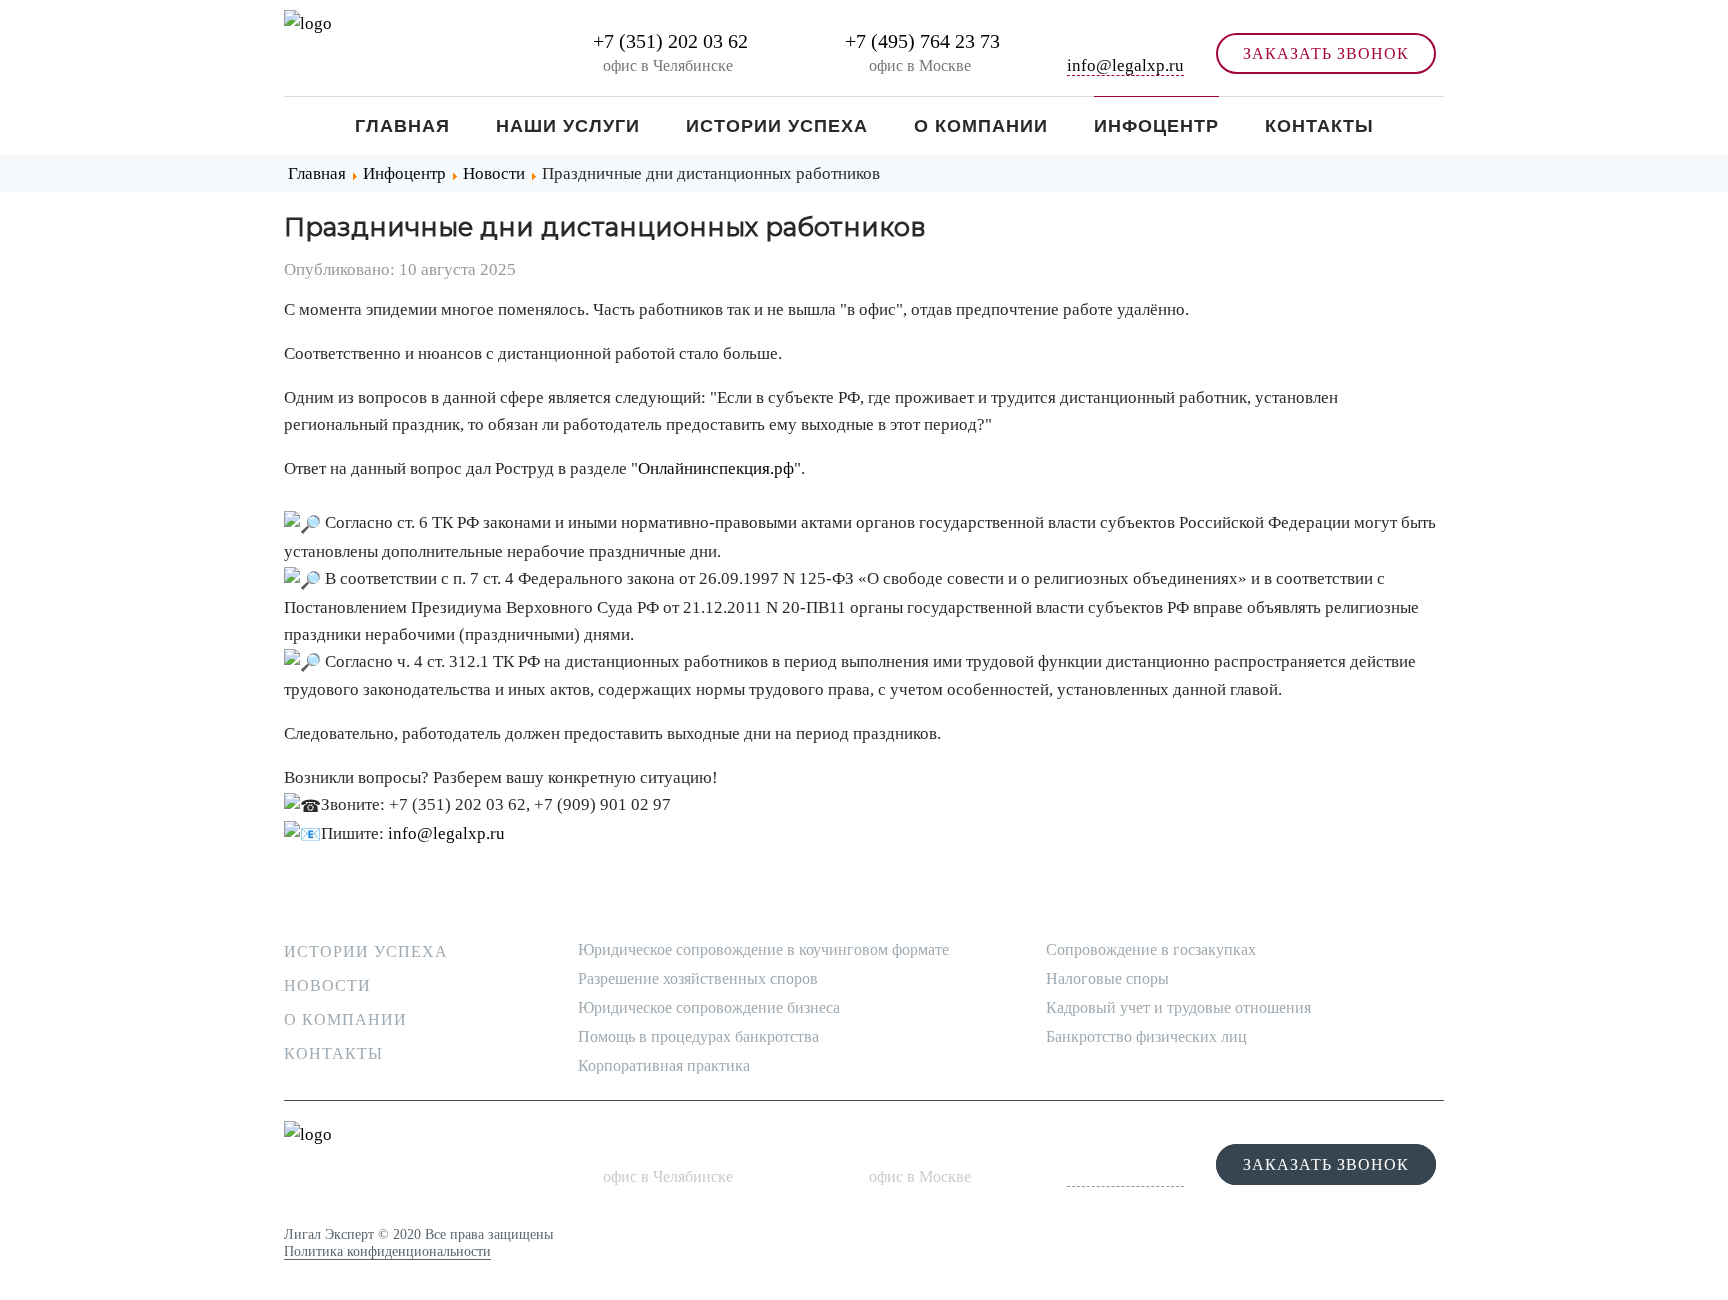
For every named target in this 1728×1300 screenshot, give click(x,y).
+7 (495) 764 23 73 (920, 41)
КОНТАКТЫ (333, 1053)
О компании (981, 126)
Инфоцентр (1156, 126)
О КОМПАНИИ (345, 1019)
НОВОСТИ (327, 985)
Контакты (1319, 126)
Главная (402, 126)
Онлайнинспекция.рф (716, 468)
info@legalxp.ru (1125, 65)
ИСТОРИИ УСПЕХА (366, 951)
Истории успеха (777, 126)
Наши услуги (568, 126)
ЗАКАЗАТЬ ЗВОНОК (1326, 53)
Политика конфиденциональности (387, 1251)
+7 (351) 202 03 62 (668, 41)
